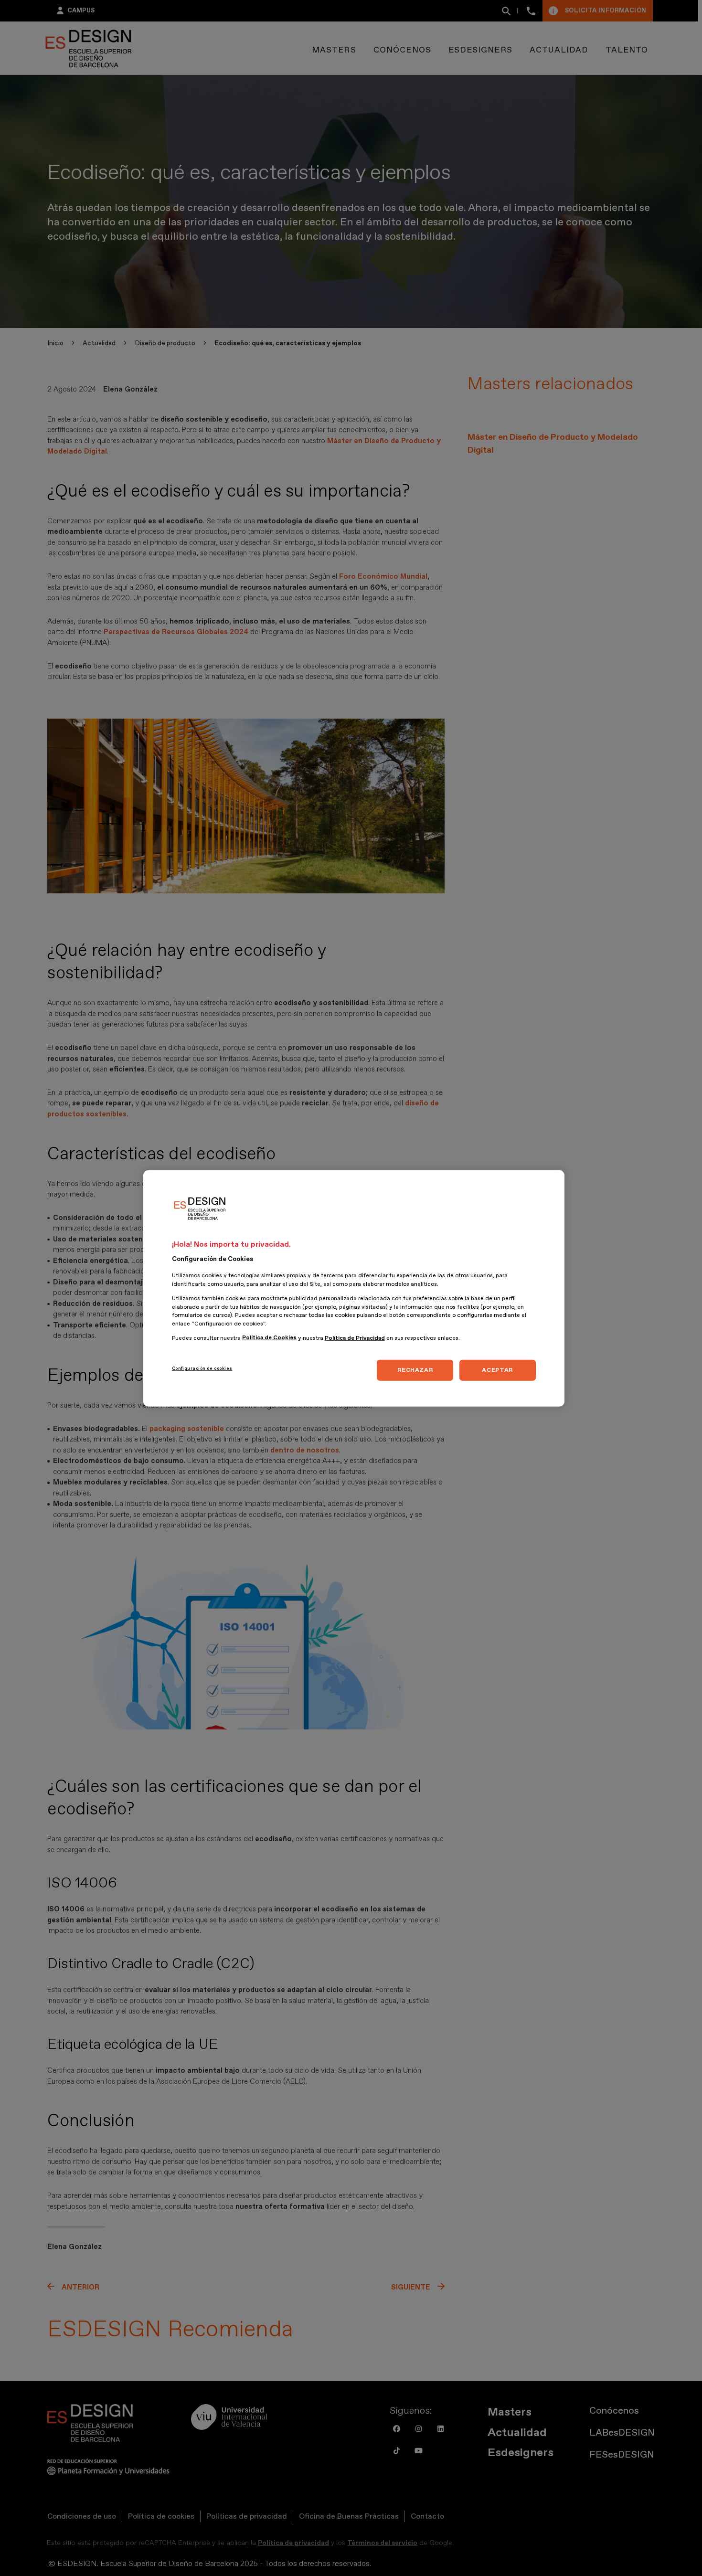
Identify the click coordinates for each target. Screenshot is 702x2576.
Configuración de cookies (202, 1368)
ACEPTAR (497, 1370)
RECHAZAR (415, 1370)
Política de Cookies (269, 1338)
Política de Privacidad (355, 1338)
